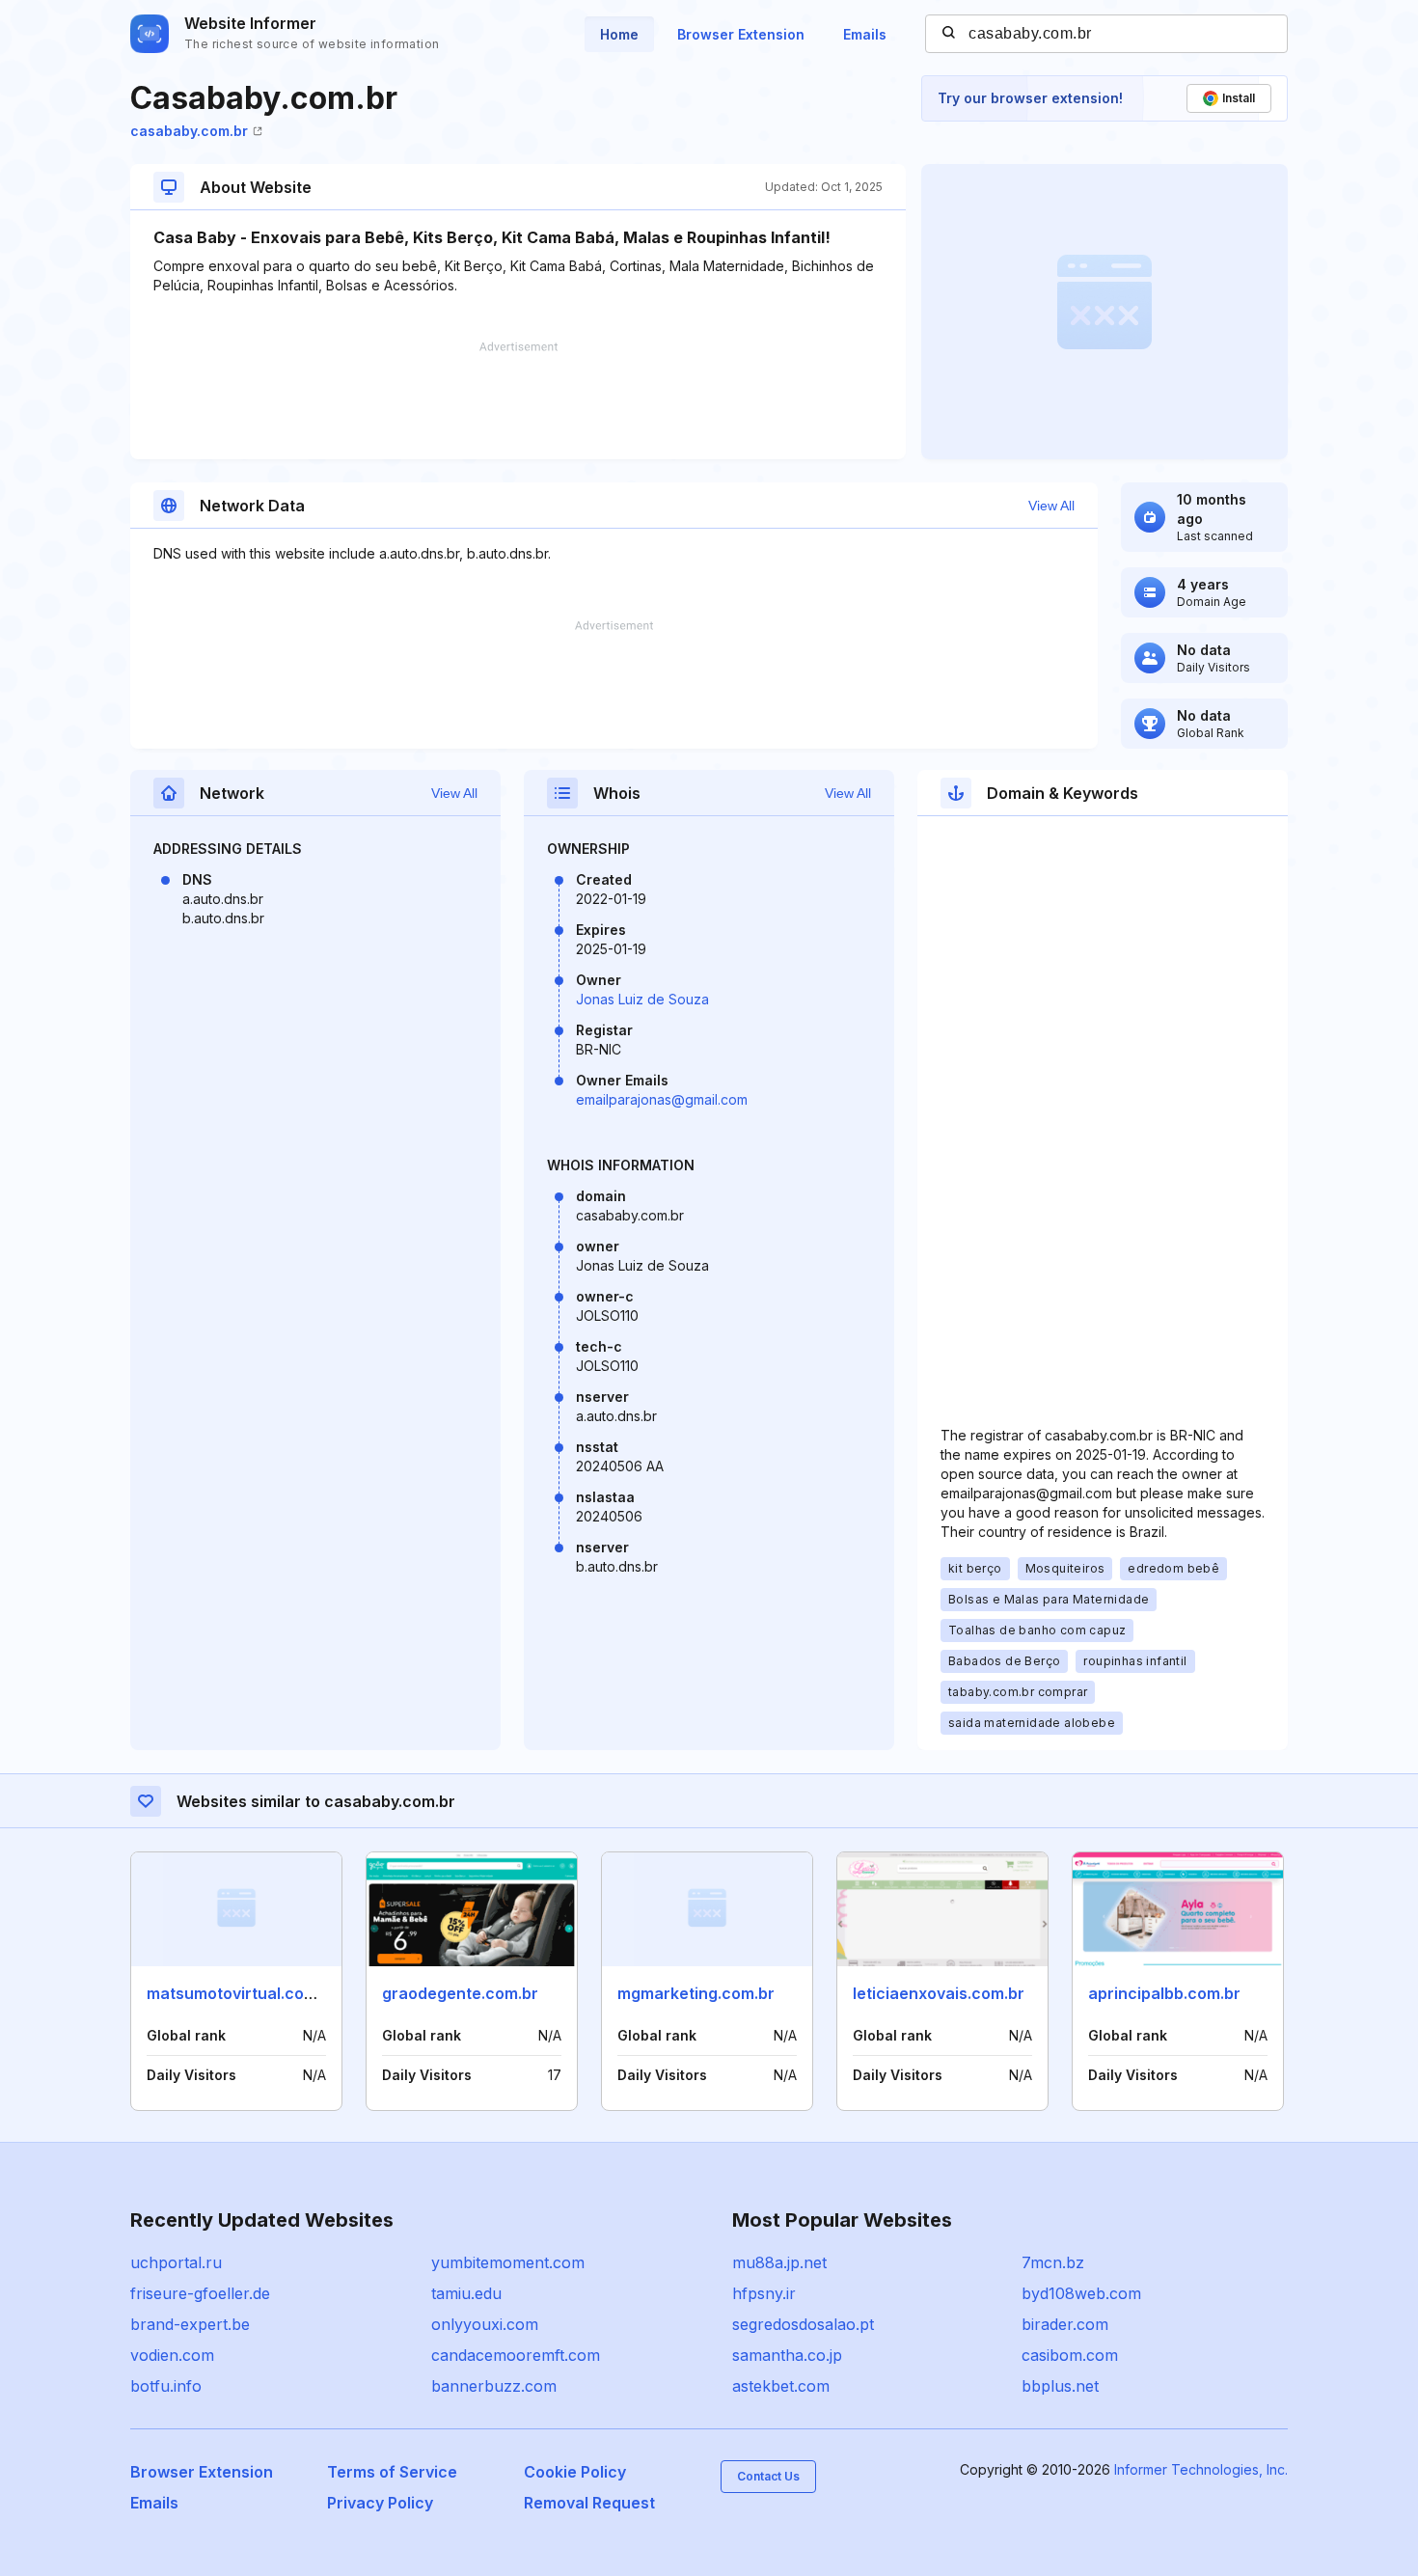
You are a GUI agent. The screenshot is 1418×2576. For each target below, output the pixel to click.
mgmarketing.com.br (696, 1993)
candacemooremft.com (516, 2355)
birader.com (1065, 2324)
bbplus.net (1060, 2386)
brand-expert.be (190, 2324)
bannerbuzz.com (494, 2386)
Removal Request (589, 2503)
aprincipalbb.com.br (1164, 1993)
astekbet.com (781, 2386)
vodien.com (172, 2355)
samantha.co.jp (787, 2355)
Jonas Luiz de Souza (642, 999)
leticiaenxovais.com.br (939, 1993)
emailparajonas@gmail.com (662, 1099)
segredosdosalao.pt (803, 2324)
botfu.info (166, 2386)
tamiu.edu (466, 2293)
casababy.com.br (189, 131)
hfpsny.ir (764, 2293)
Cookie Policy (575, 2472)
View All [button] (1051, 506)
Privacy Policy (380, 2503)
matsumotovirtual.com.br (242, 1993)
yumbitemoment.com (508, 2262)
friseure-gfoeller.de (200, 2293)
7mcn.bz (1053, 2262)
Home (619, 34)
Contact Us (768, 2476)
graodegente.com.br (460, 1993)
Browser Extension (741, 34)
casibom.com (1070, 2355)
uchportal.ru (176, 2262)
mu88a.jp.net (779, 2262)
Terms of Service (392, 2472)
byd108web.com (1081, 2293)
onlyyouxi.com (485, 2324)
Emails (865, 34)
